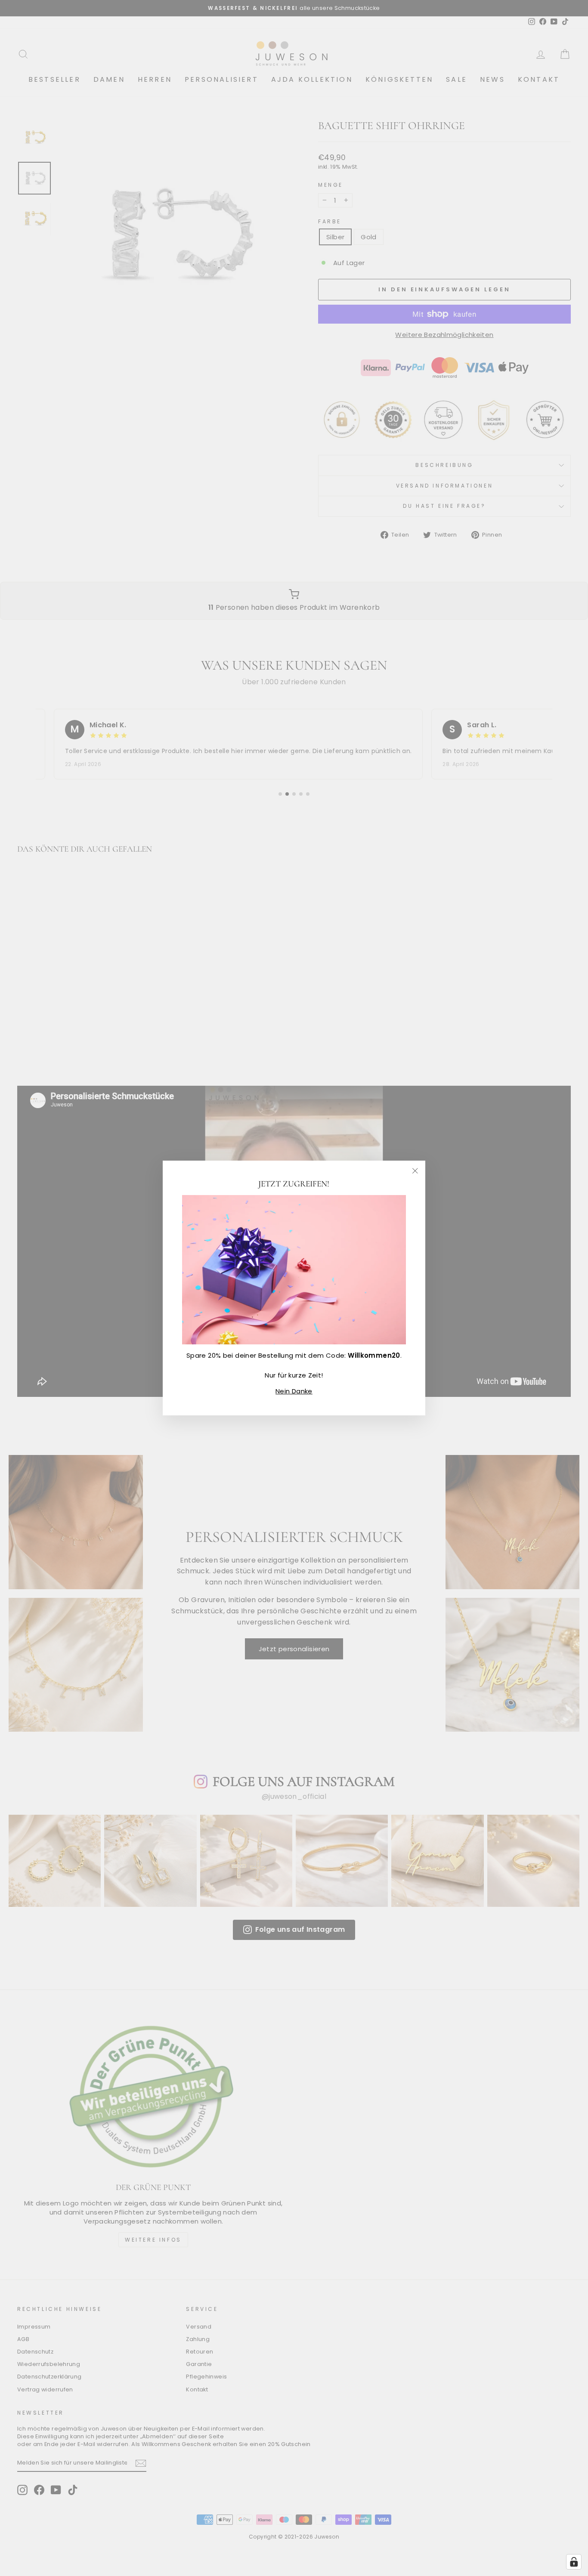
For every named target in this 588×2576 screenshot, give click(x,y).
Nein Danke (294, 1391)
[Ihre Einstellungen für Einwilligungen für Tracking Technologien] (574, 2562)
